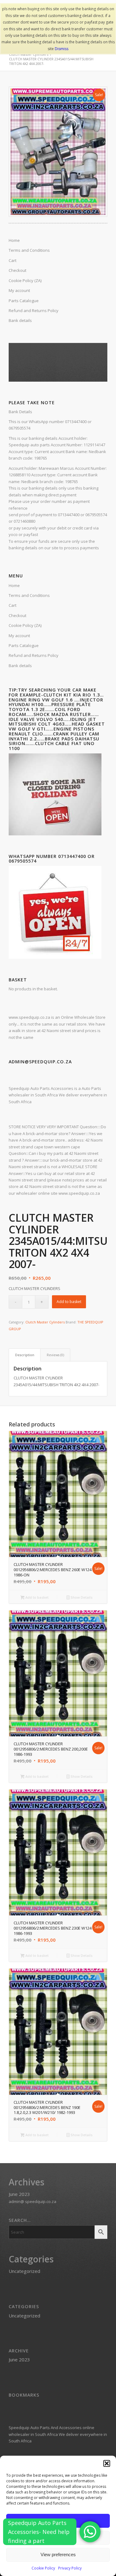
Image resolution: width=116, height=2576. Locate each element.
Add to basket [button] (37, 1597)
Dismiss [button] (62, 49)
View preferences (58, 2555)
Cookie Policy (43, 2568)
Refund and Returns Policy (34, 655)
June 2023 (19, 2194)
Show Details (81, 1597)
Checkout (17, 615)
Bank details (20, 666)
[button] (107, 2463)
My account (19, 636)
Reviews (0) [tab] (55, 1355)
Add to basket (69, 1302)
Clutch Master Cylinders (45, 1322)
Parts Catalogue (24, 645)
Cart (13, 605)
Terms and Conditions (29, 595)
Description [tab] (25, 1355)
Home (14, 585)
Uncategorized (24, 2271)
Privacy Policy (70, 2568)
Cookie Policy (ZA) (25, 625)
